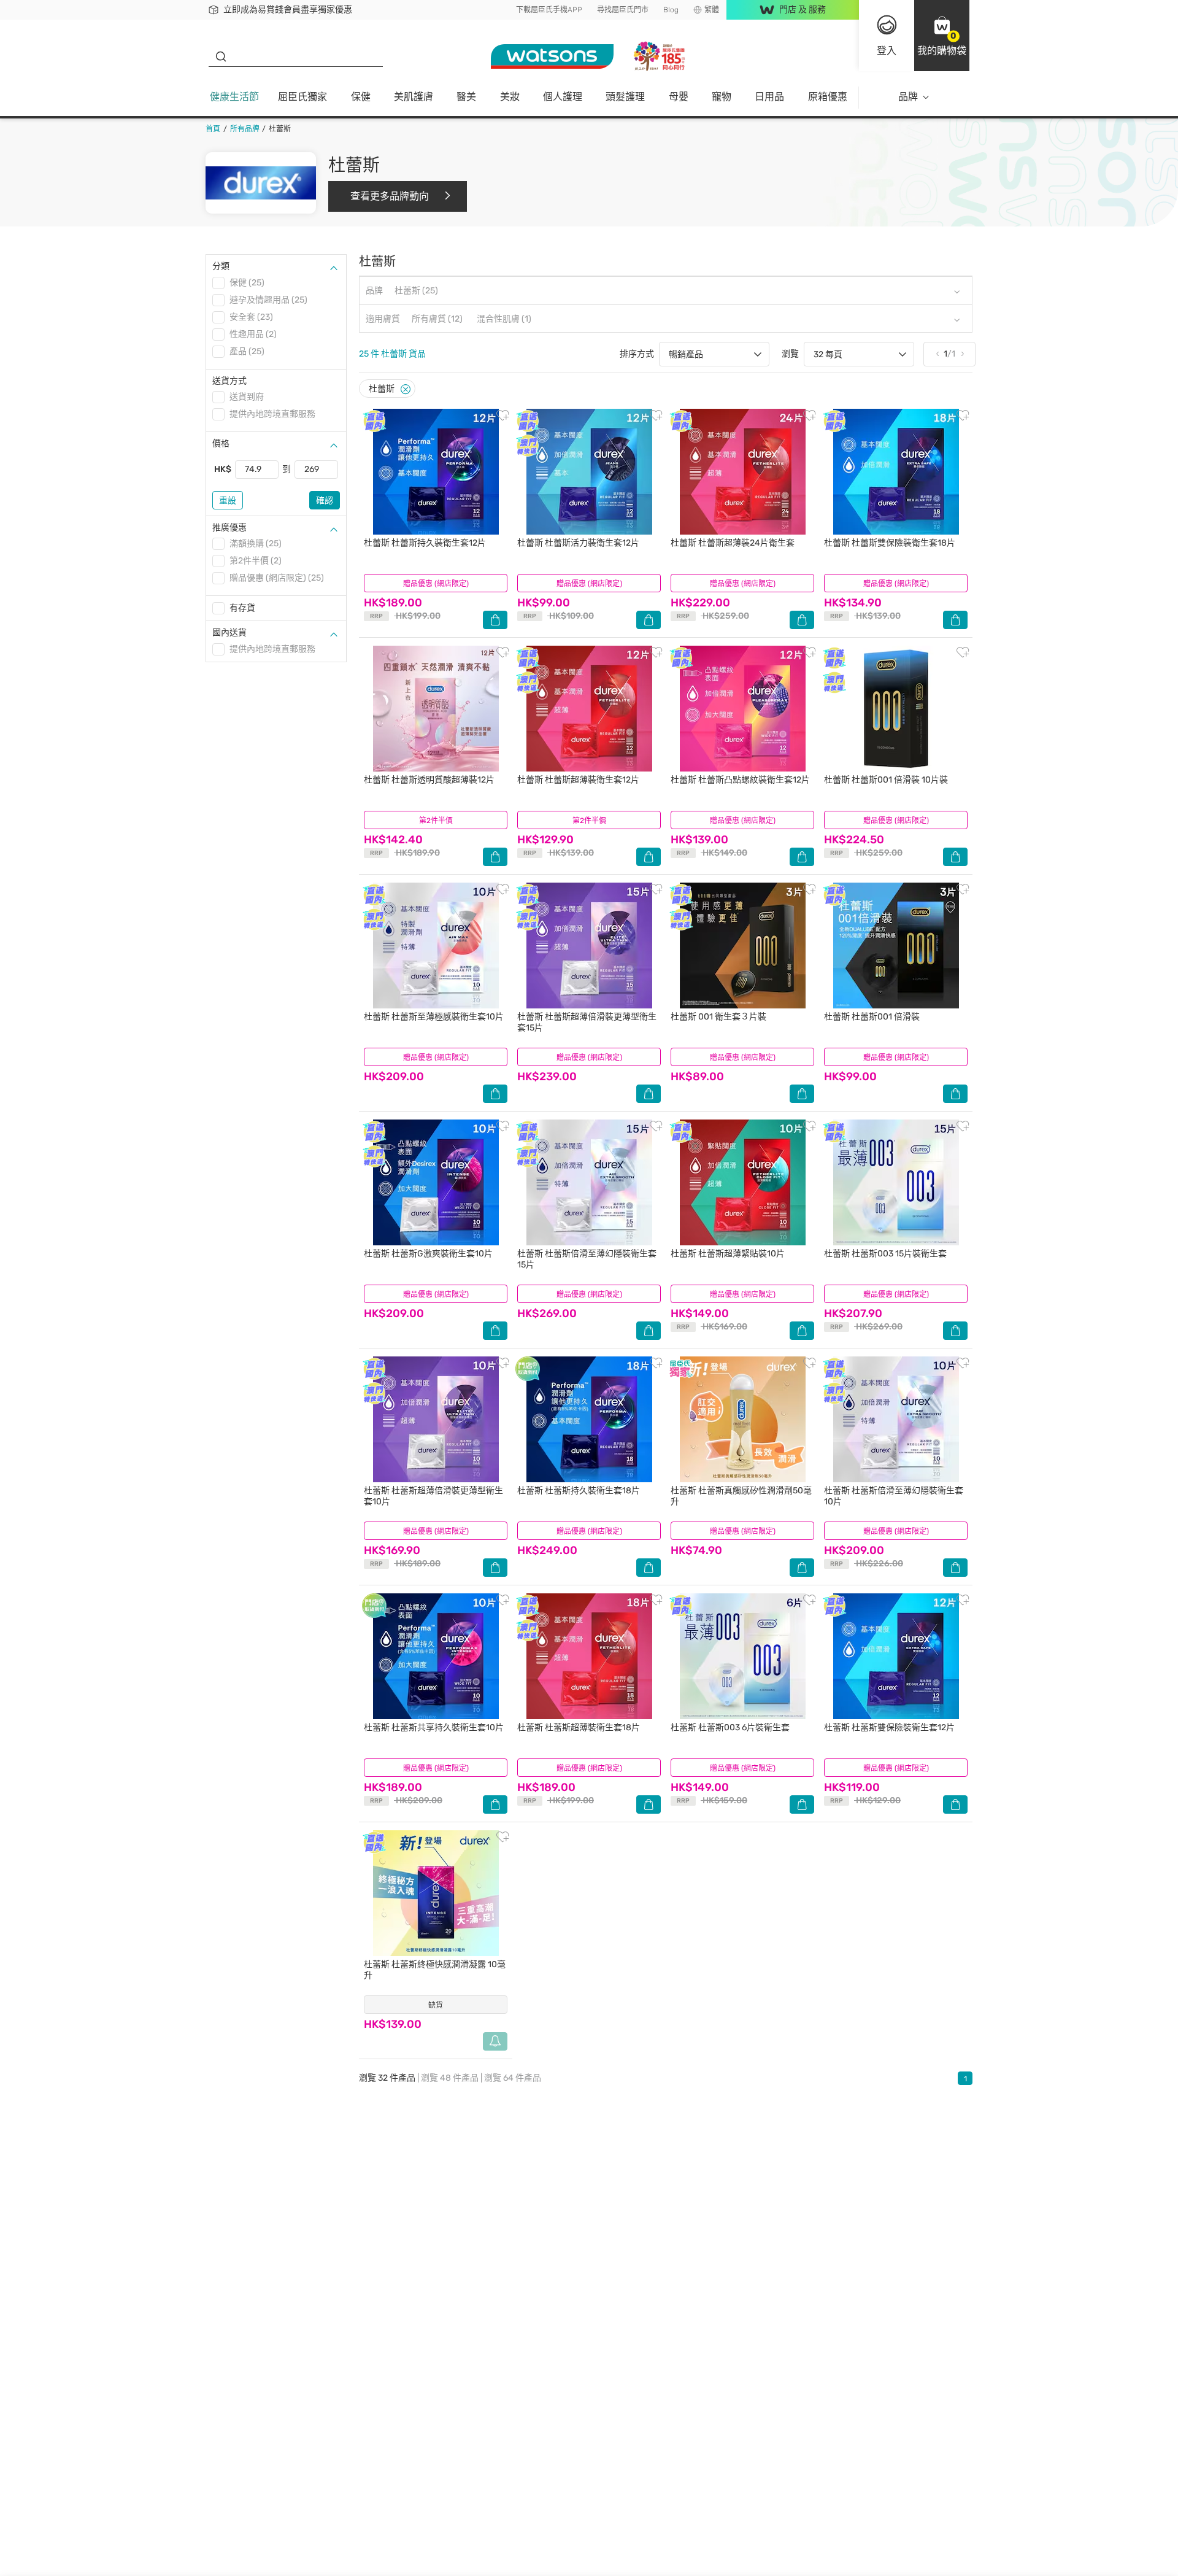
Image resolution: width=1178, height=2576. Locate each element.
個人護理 (563, 97)
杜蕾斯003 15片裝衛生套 (885, 1254)
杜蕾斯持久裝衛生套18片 (579, 1491)
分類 (221, 266)
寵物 (722, 97)
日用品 (769, 97)
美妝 (510, 97)
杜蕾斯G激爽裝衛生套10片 (428, 1254)
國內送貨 (229, 632)
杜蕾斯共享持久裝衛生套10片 (434, 1727)
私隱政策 (175, 2563)
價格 (221, 443)
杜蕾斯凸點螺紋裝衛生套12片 (740, 780)
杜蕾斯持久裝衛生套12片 (425, 543)
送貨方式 (229, 381)
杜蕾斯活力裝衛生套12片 (578, 543)
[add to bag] (495, 620)
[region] (589, 2555)
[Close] (406, 389)
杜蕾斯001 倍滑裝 (872, 1017)
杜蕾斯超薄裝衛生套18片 (579, 1727)
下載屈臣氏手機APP (549, 10)
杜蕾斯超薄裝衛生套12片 (578, 780)
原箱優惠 (828, 97)
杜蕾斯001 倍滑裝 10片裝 (886, 780)
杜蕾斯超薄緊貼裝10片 (728, 1254)
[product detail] (436, 472)
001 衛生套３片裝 (718, 1017)
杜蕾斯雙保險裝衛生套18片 (890, 543)
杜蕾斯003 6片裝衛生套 (730, 1727)
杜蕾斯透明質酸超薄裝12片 (429, 780)
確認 (325, 501)
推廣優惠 (229, 528)
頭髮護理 (625, 97)
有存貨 (242, 608)
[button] (942, 36)
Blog (671, 10)
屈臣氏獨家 (302, 97)
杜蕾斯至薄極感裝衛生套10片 (434, 1017)
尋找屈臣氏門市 (623, 10)
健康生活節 (234, 97)
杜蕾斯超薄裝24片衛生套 (733, 543)
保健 (361, 97)
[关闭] (1158, 2553)
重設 (228, 501)
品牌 (908, 97)
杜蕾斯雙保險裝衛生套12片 (889, 1727)
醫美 (466, 97)
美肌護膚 (414, 97)
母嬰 (679, 97)
